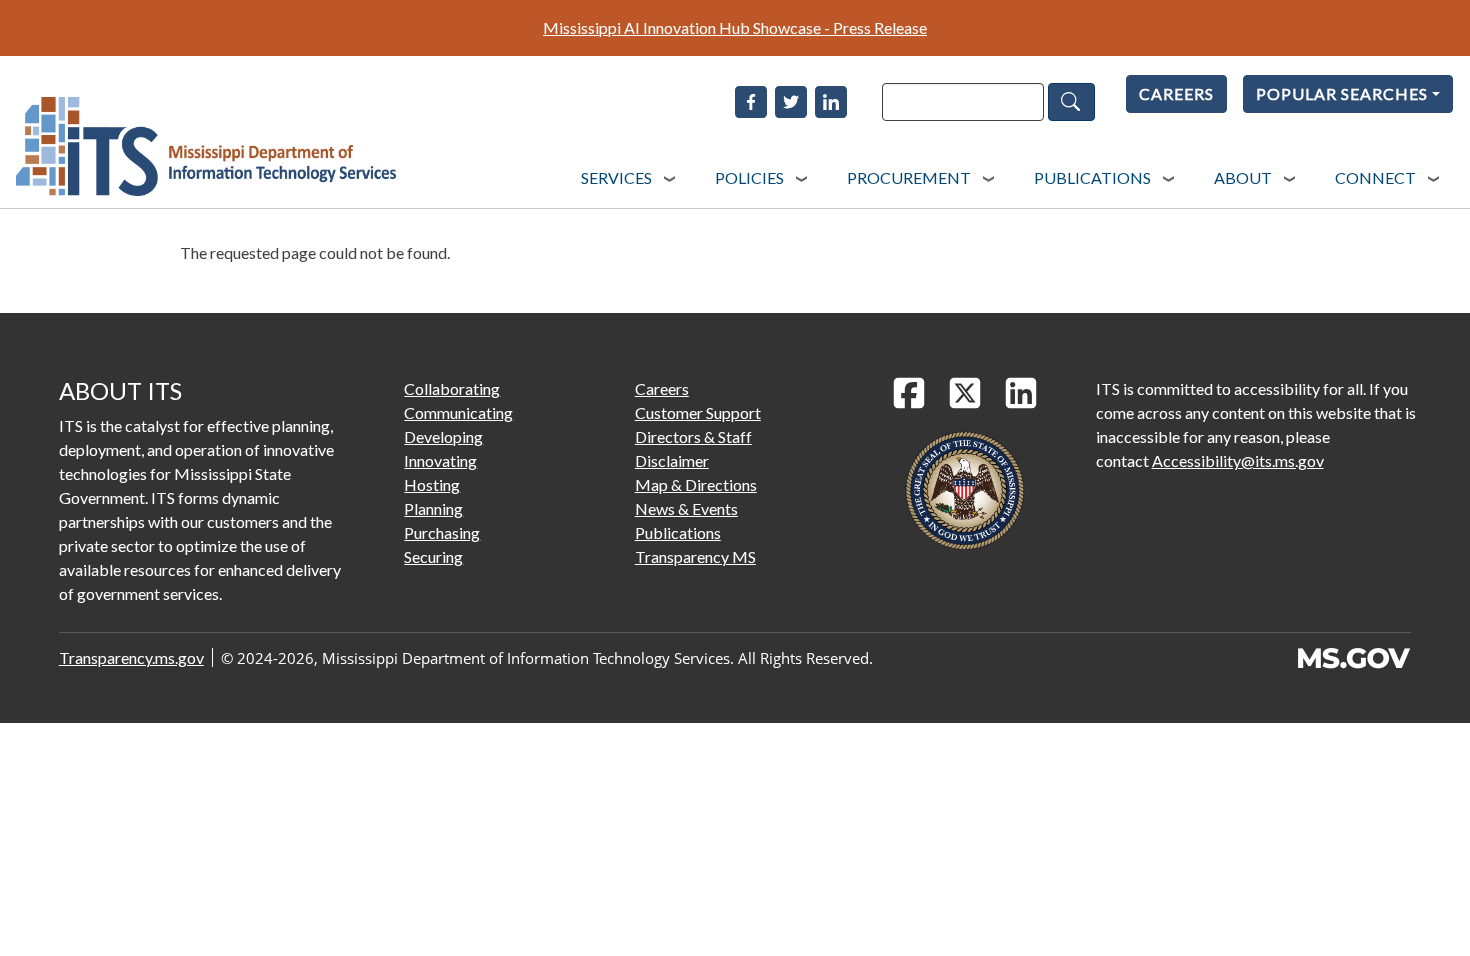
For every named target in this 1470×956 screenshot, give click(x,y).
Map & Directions (696, 484)
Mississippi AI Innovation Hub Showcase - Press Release (735, 27)
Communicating (458, 412)
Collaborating (452, 388)
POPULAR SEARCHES (1342, 93)
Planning (433, 508)
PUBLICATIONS (1092, 177)
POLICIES (749, 177)
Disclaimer (672, 460)
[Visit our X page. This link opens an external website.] (965, 393)
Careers (662, 388)
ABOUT (1243, 177)
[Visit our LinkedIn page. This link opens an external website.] (1021, 393)
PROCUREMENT (909, 177)
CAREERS (1176, 93)
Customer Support (698, 412)
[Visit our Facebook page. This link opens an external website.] (909, 393)
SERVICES (616, 177)
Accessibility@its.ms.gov (1238, 460)
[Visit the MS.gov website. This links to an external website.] (1353, 658)
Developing (443, 436)
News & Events (686, 508)
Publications (678, 532)
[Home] (206, 146)
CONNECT (1375, 177)
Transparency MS (695, 556)
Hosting (432, 484)
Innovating (440, 460)
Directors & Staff (693, 436)
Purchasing (442, 532)
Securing (433, 556)
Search (1071, 102)
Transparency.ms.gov (131, 657)
